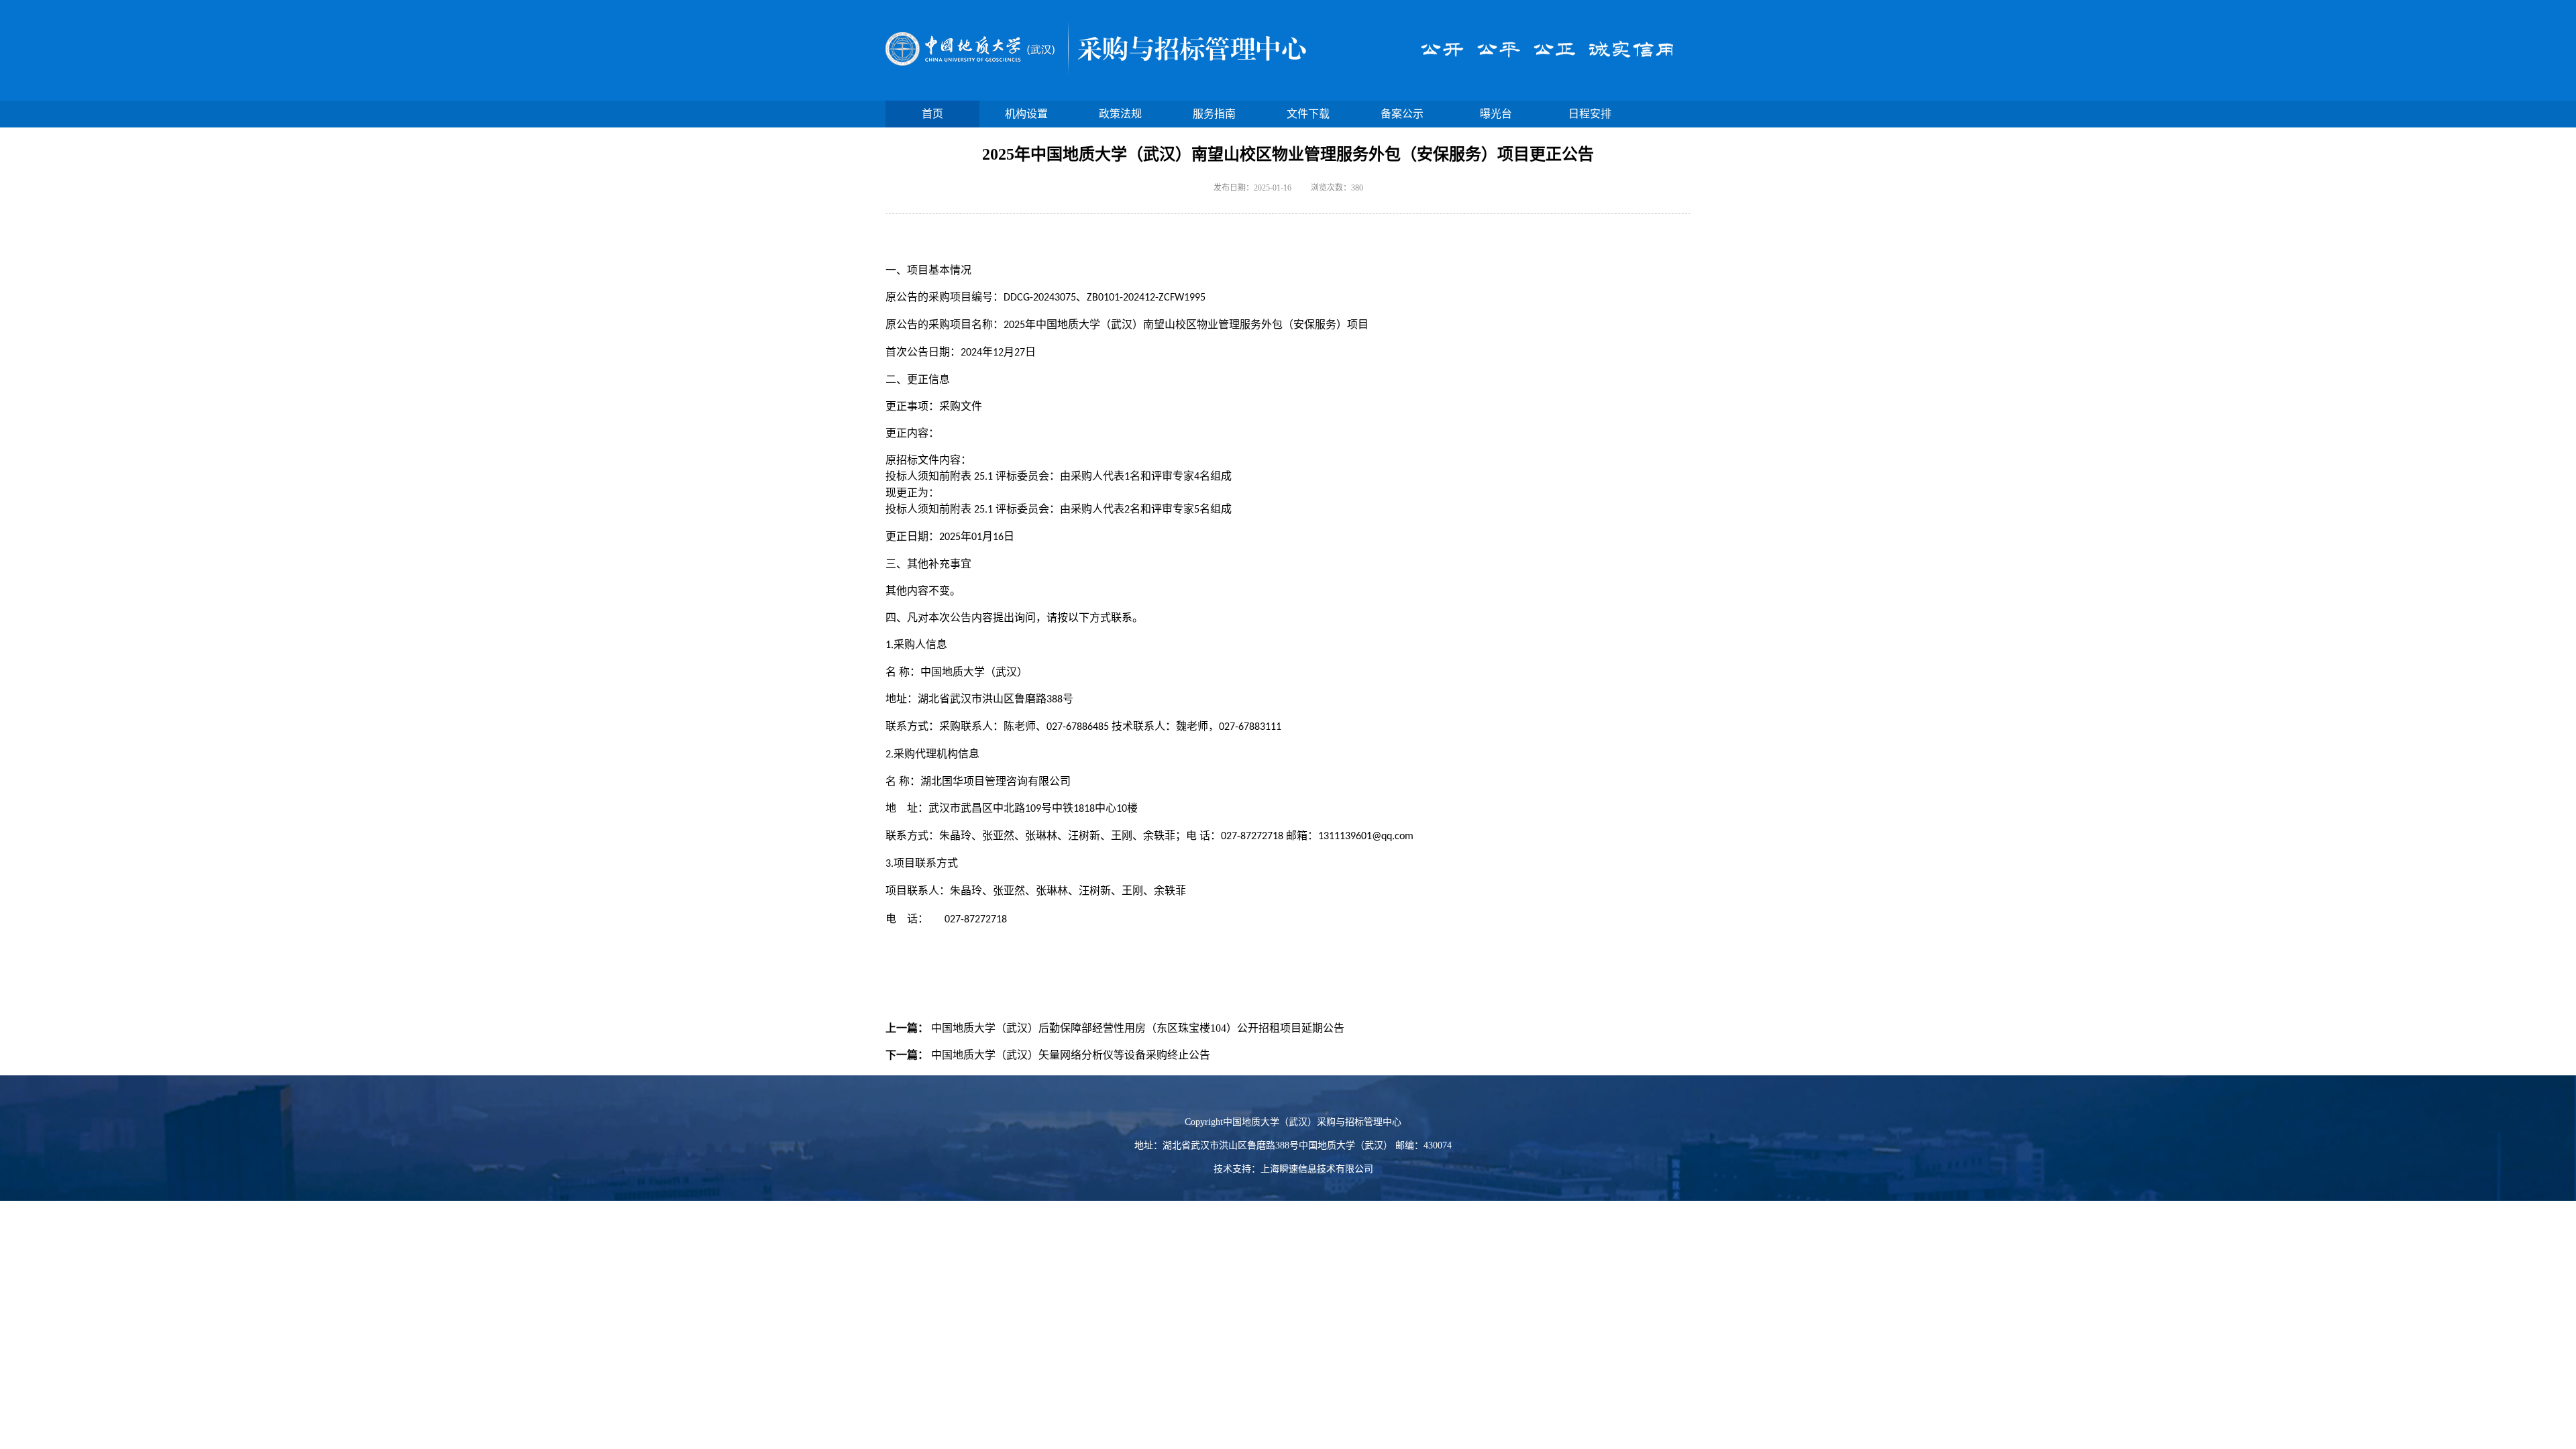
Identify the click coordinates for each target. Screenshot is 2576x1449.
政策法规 (1120, 114)
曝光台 (1496, 114)
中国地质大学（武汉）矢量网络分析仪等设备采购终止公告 (1071, 1055)
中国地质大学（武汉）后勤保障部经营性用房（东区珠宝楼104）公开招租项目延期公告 (1138, 1028)
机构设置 (1026, 114)
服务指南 (1214, 114)
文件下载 (1308, 114)
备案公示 (1402, 114)
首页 (932, 114)
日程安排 (1590, 114)
